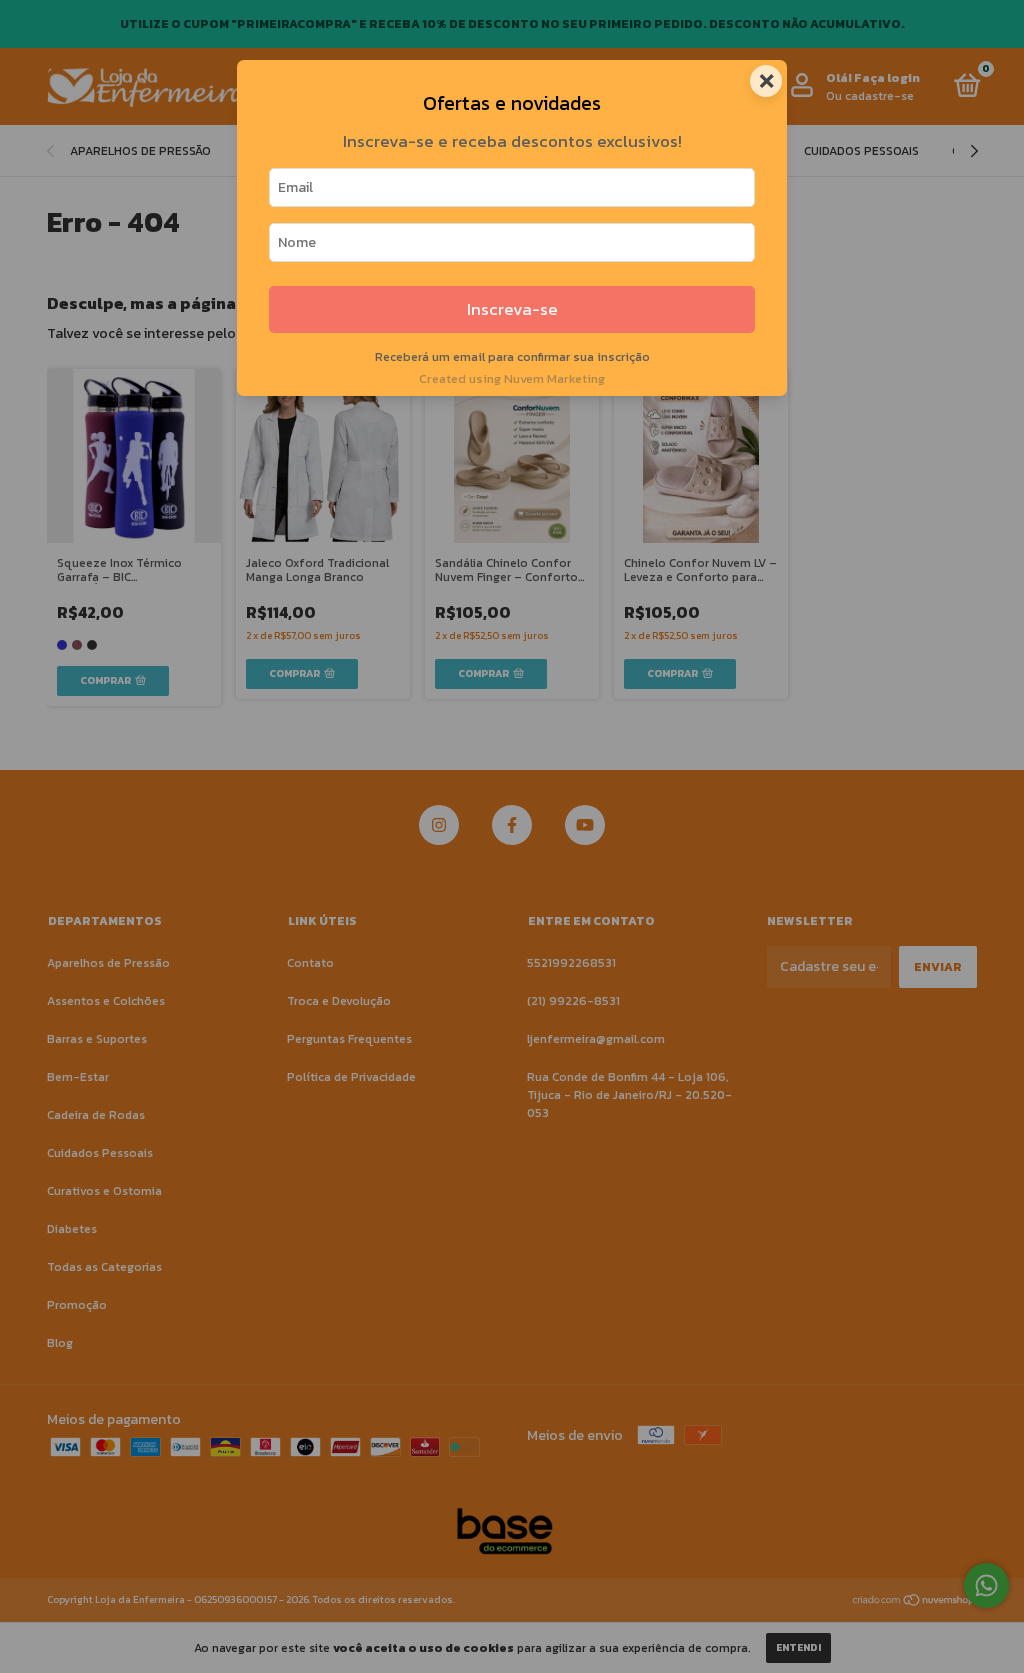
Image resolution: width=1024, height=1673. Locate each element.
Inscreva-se (512, 309)
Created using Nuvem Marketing (512, 378)
